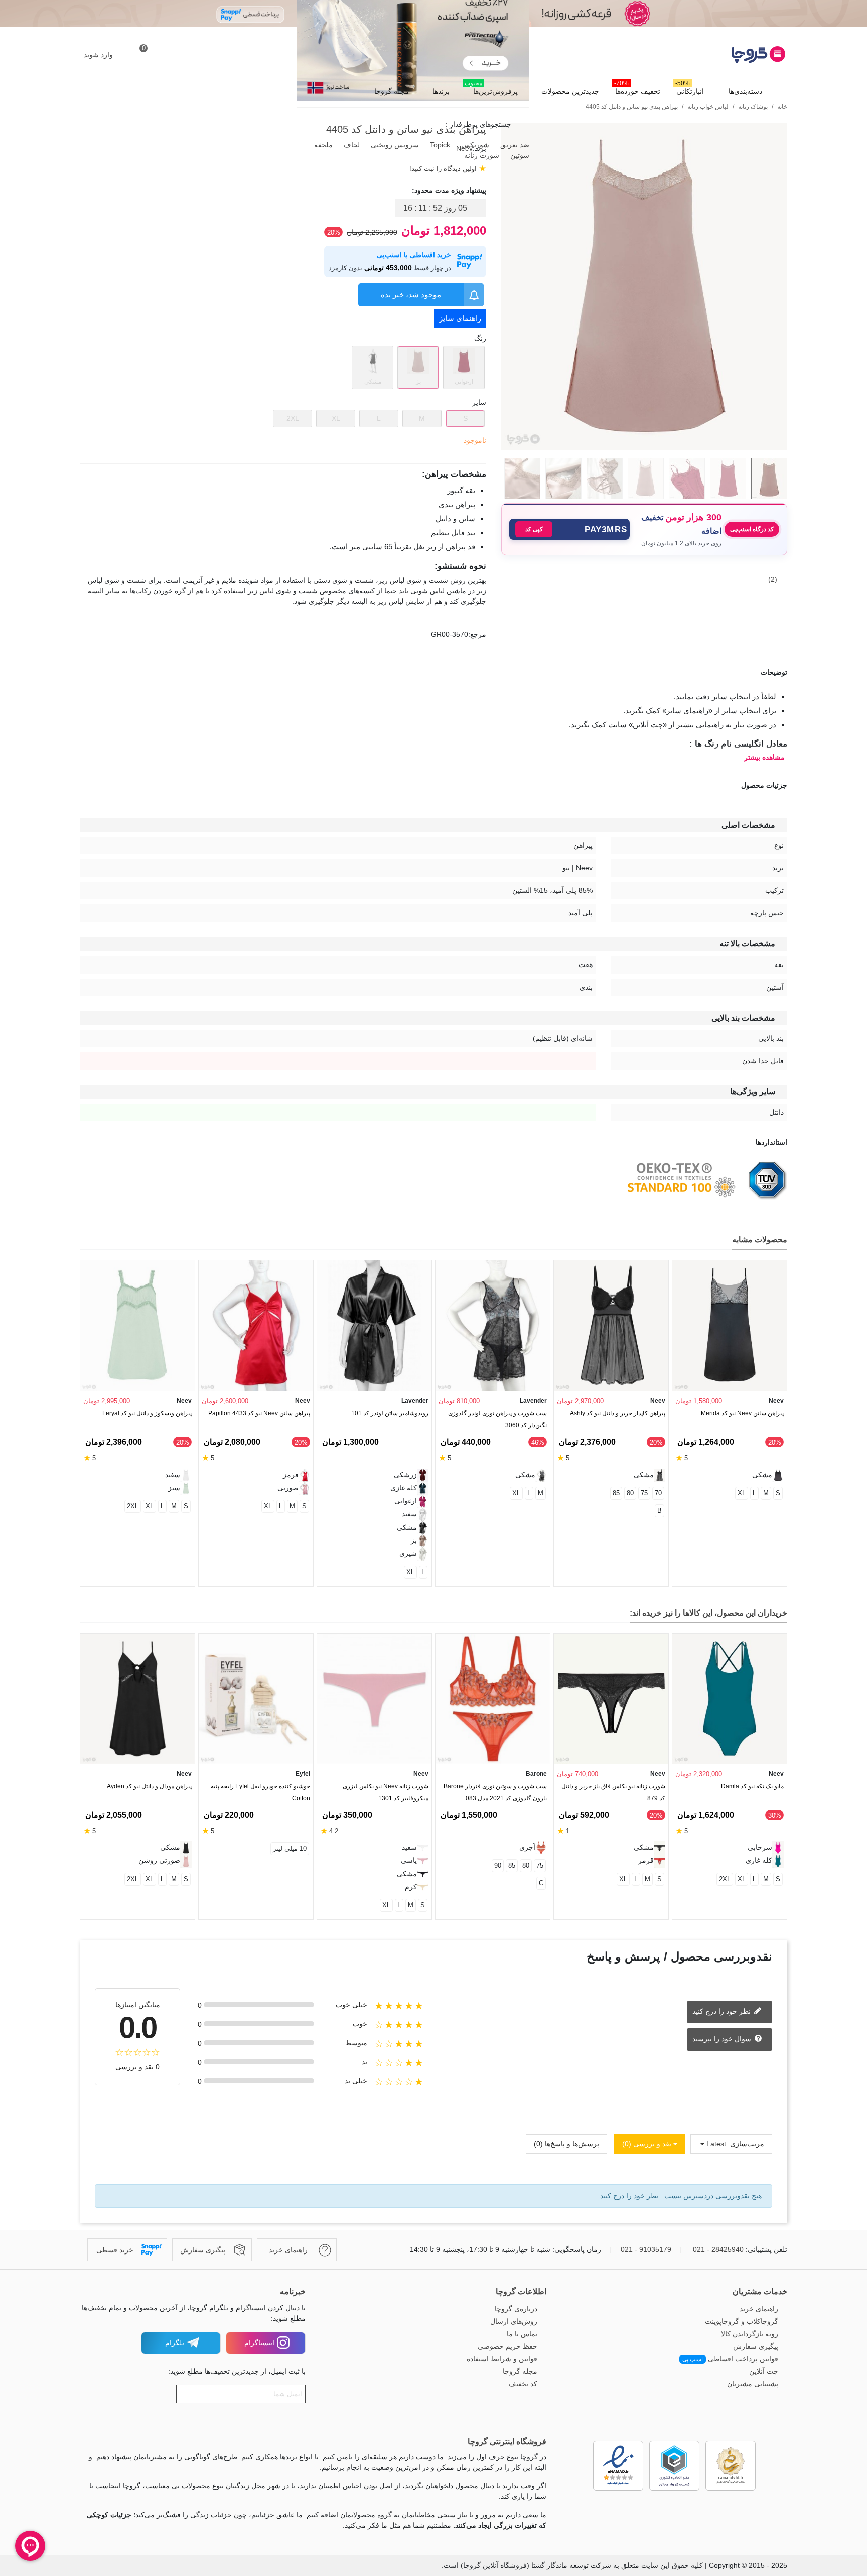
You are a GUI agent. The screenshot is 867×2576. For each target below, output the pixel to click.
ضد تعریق (514, 145)
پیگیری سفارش (756, 2346)
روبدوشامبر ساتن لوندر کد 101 (390, 1413)
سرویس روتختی (394, 145)
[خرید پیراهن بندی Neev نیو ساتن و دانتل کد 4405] (644, 444)
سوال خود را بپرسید (723, 2039)
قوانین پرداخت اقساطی (730, 2359)
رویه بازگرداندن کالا (750, 2334)
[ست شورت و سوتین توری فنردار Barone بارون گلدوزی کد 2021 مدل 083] (493, 1699)
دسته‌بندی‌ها (745, 91)
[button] (569, 529)
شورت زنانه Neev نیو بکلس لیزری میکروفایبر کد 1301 (386, 1792)
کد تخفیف (523, 2384)
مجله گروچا (392, 91)
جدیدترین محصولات (570, 91)
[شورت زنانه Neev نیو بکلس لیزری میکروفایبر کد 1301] (374, 1699)
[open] (434, 672)
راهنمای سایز (460, 318)
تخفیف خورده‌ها (637, 89)
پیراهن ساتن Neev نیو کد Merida (742, 1413)
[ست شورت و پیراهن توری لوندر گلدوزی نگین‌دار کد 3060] (493, 1326)
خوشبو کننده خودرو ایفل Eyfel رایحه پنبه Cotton (260, 1792)
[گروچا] (732, 55)
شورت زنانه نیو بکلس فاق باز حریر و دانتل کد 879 (613, 1792)
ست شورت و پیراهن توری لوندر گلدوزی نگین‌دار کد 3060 (497, 1419)
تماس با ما (522, 2334)
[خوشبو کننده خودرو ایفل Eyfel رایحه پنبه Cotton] (256, 1699)
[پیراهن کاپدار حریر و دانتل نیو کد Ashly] (611, 1326)
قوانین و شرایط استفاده (502, 2359)
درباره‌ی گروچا (516, 2309)
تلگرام (175, 2343)
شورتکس (474, 145)
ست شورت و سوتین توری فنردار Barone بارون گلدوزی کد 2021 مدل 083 (495, 1792)
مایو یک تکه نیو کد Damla (752, 1786)
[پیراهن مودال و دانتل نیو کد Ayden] (137, 1699)
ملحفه (322, 145)
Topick (439, 145)
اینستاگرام (259, 2343)
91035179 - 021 (646, 2249)
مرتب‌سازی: (746, 2144)
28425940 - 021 (718, 2249)
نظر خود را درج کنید (723, 2011)
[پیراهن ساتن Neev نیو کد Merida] (730, 1326)
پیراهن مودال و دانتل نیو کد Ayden (149, 1786)
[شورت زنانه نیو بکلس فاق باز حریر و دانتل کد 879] (611, 1699)
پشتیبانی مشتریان (753, 2384)
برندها (441, 91)
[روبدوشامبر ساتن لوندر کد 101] (374, 1326)
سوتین (519, 155)
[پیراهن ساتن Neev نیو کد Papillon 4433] (256, 1326)
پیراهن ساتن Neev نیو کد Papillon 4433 (259, 1413)
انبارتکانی (690, 89)
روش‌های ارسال (514, 2321)
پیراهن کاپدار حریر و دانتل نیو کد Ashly (618, 1413)
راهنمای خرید (759, 2309)
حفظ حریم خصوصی (508, 2346)
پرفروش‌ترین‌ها (491, 89)
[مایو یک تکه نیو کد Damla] (730, 1699)
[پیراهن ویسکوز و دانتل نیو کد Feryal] (137, 1326)
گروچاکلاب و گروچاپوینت (742, 2321)
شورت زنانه (481, 155)
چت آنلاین (764, 2371)
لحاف (351, 145)
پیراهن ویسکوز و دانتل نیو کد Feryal (147, 1413)
